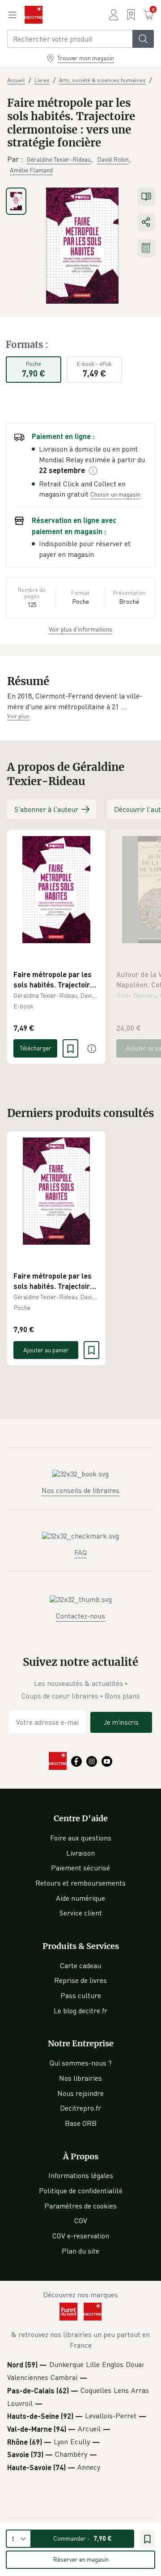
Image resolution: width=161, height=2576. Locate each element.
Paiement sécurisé (80, 1868)
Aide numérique (80, 1898)
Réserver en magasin (81, 2559)
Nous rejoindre (80, 2093)
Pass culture (81, 1995)
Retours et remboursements (80, 1883)
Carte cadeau (80, 1965)
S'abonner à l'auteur (46, 809)
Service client (81, 1913)
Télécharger (36, 1048)
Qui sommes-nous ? (81, 2063)
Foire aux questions (81, 1838)
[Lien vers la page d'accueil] (34, 15)
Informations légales (81, 2175)
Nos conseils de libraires (80, 1490)
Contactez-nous (80, 1616)
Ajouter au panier (46, 1350)
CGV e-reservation (81, 2236)
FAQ (80, 1552)
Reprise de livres (80, 1980)
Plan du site (80, 2251)
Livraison (80, 1853)
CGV (81, 2221)
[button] (80, 701)
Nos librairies (80, 2078)
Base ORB (81, 2123)
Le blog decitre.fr (80, 2011)
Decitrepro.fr (80, 2108)
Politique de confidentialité (81, 2191)
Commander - (83, 2538)
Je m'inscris (121, 1722)
